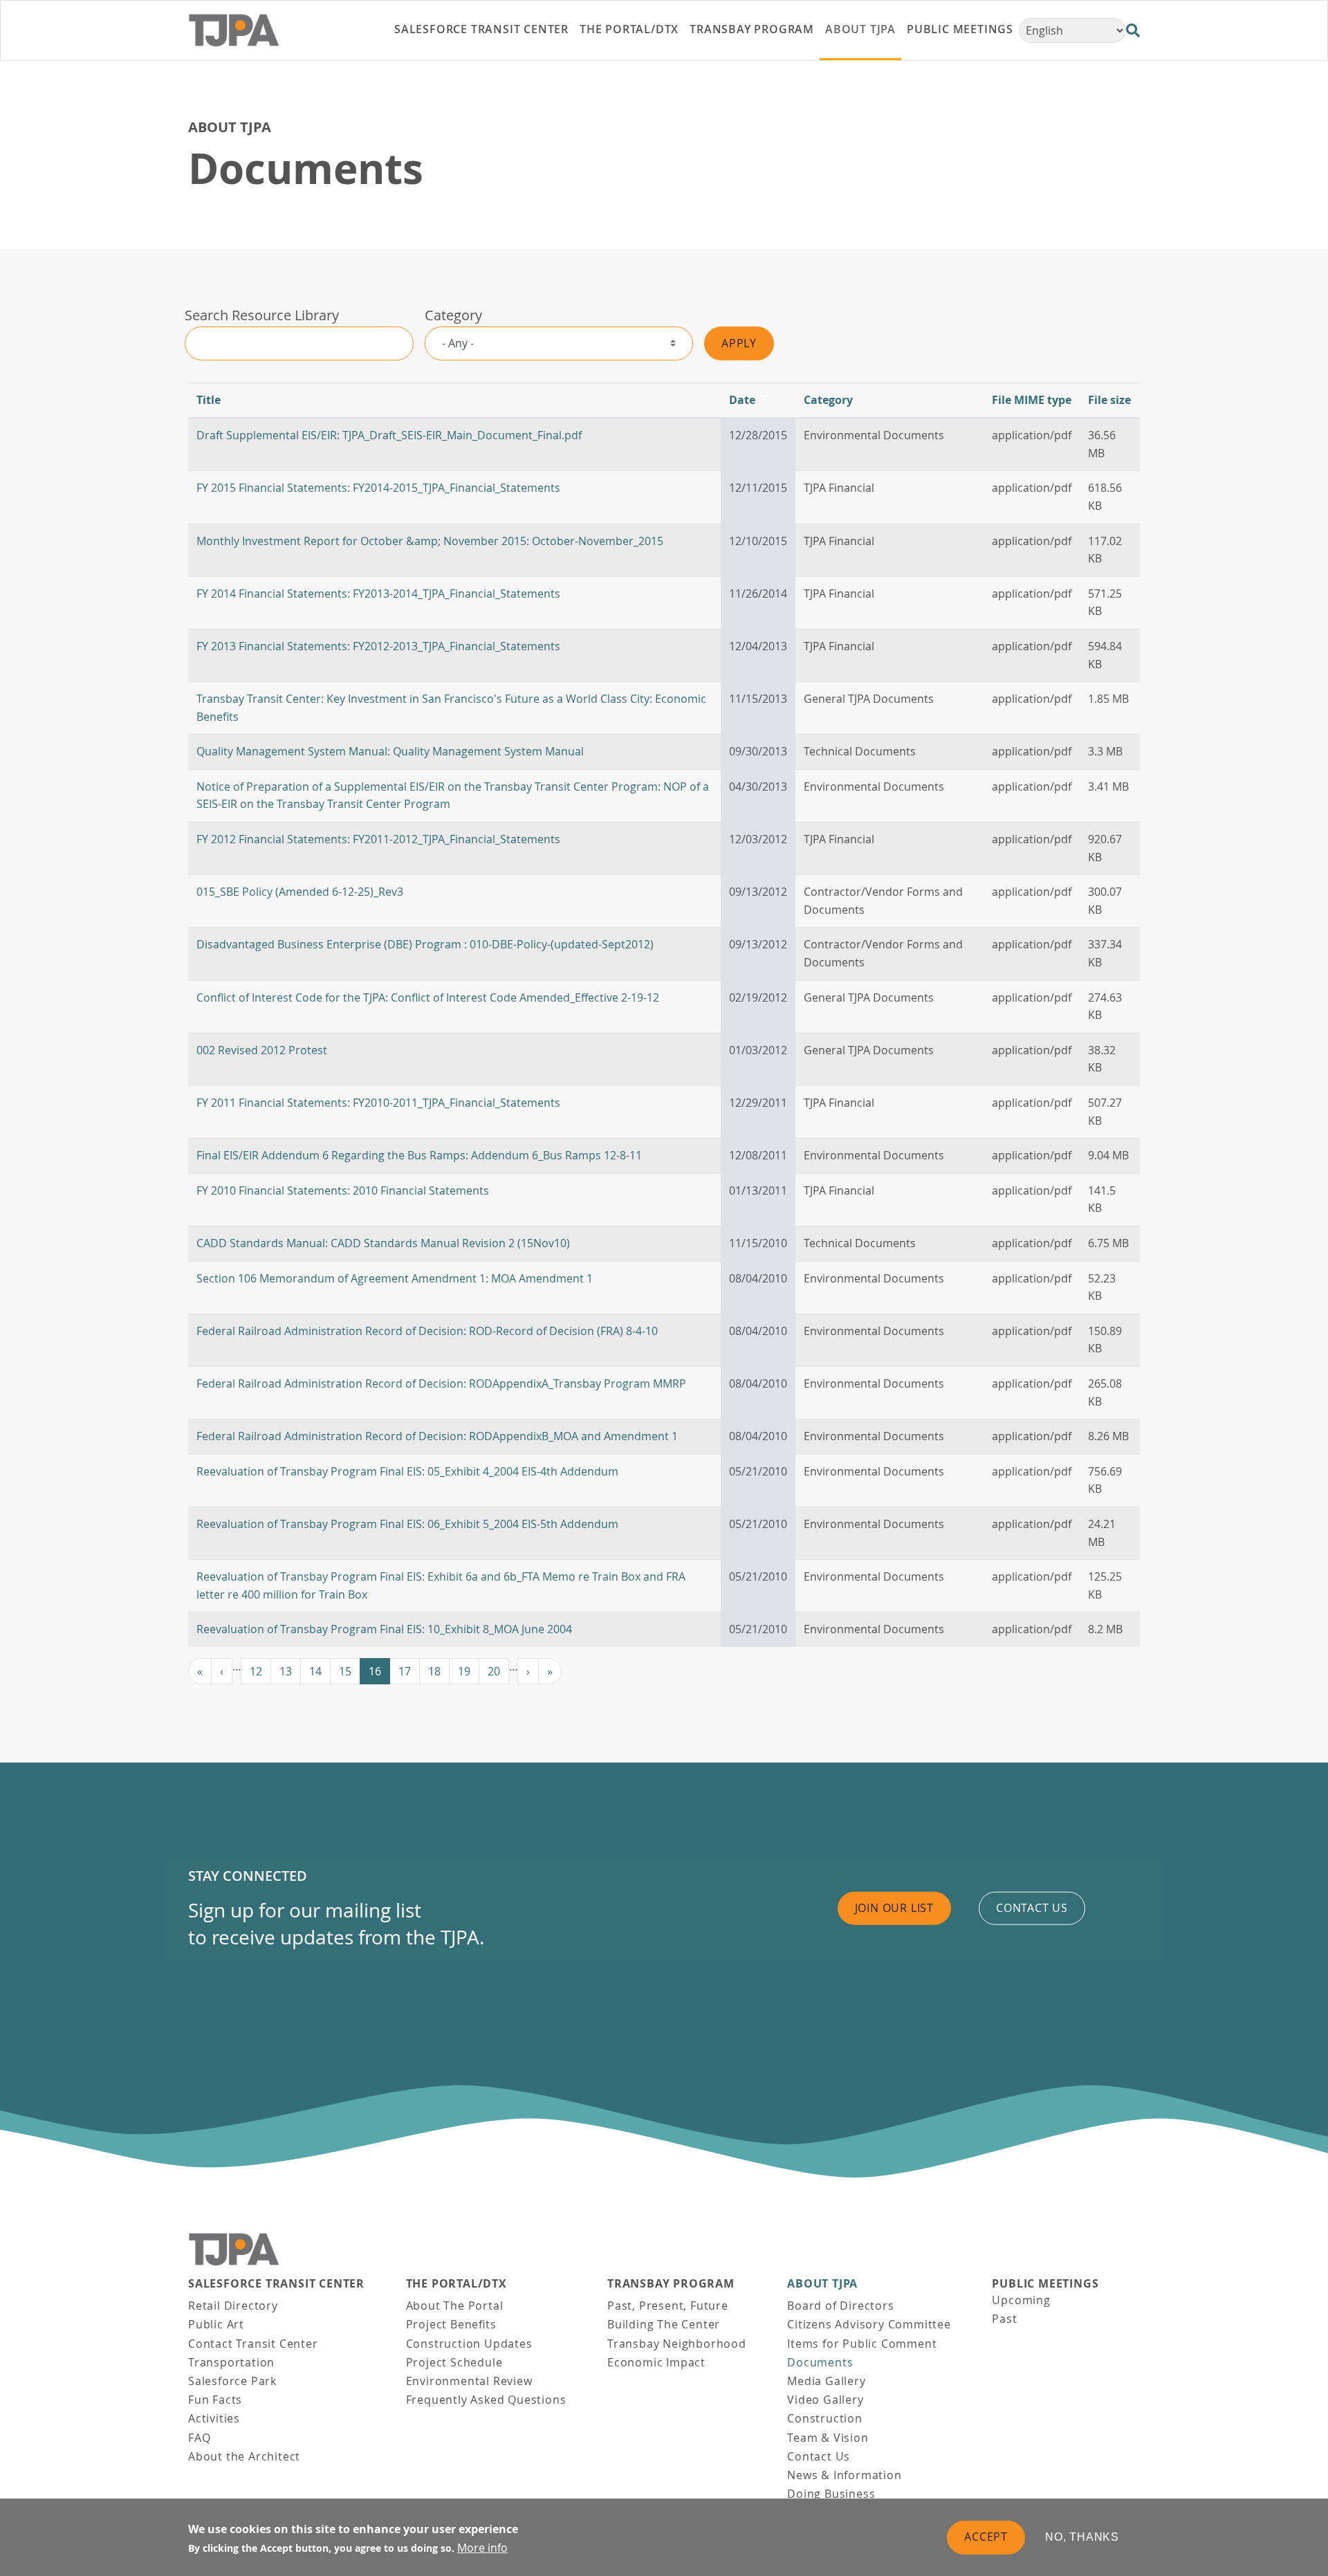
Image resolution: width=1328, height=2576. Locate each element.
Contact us (1032, 1908)
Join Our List (894, 1908)
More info (482, 2548)
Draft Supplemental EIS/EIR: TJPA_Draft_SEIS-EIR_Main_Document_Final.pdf (389, 435)
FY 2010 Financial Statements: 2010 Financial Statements (343, 1190)
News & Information (844, 2475)
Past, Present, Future (668, 2306)
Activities (214, 2418)
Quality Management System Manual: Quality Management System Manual (390, 751)
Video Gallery (825, 2400)
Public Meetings (1045, 2284)
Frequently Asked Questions (486, 2400)
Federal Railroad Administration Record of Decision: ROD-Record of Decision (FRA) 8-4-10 (427, 1331)
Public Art (216, 2324)
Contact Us (819, 2456)
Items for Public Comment (862, 2344)
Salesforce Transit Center (276, 2284)
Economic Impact (656, 2362)
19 (464, 1671)
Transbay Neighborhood (677, 2344)
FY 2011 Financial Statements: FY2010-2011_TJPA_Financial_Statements (378, 1103)
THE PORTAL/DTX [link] (629, 29)
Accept (986, 2537)
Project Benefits (451, 2324)
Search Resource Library (262, 315)
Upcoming (1021, 2300)
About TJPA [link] (860, 29)
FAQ (199, 2438)
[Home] (264, 30)
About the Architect (244, 2456)
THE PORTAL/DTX (456, 2284)
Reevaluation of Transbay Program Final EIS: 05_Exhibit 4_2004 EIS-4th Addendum (407, 1471)
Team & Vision (828, 2438)
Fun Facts (215, 2400)
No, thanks (1082, 2537)
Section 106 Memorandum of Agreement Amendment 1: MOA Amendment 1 (395, 1278)
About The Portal (455, 2306)
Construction (825, 2418)
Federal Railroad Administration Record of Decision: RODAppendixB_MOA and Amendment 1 (437, 1436)
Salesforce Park (232, 2381)
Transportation (231, 2362)
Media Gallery (826, 2381)
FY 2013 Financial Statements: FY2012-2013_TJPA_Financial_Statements (378, 646)
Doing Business (831, 2494)
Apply (739, 343)
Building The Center (664, 2324)
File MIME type (1032, 400)
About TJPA (230, 127)
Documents (820, 2362)
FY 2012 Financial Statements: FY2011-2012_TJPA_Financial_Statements (378, 839)
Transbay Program (671, 2284)
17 (405, 1671)
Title (209, 400)
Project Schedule (454, 2362)
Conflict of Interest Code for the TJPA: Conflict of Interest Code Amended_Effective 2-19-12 (428, 997)
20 (494, 1671)
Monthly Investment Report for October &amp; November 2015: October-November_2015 (430, 541)
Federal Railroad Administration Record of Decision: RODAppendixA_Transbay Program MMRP (441, 1383)
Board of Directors (840, 2306)
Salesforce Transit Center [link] (481, 29)
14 (315, 1671)
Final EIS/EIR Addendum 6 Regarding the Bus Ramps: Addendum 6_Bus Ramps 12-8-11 (419, 1155)
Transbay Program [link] (752, 29)
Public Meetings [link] (960, 29)
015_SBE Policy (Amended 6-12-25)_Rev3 (300, 892)
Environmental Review (469, 2381)
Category (453, 315)
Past (1004, 2319)
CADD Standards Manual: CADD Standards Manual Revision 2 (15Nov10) (383, 1243)
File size (1109, 400)
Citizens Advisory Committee (869, 2324)
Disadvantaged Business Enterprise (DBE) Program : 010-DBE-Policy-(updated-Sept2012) (425, 944)
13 (286, 1671)
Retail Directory (233, 2306)
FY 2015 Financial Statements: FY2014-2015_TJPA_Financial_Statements (378, 488)
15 (345, 1671)
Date (749, 400)
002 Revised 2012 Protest (262, 1050)
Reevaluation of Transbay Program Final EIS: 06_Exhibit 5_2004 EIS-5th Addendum (407, 1524)
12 (256, 1671)
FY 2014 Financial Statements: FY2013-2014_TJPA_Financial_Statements (378, 594)
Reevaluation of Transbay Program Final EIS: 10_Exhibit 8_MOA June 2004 (384, 1629)
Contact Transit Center (253, 2344)
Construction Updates (469, 2344)
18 (434, 1671)
